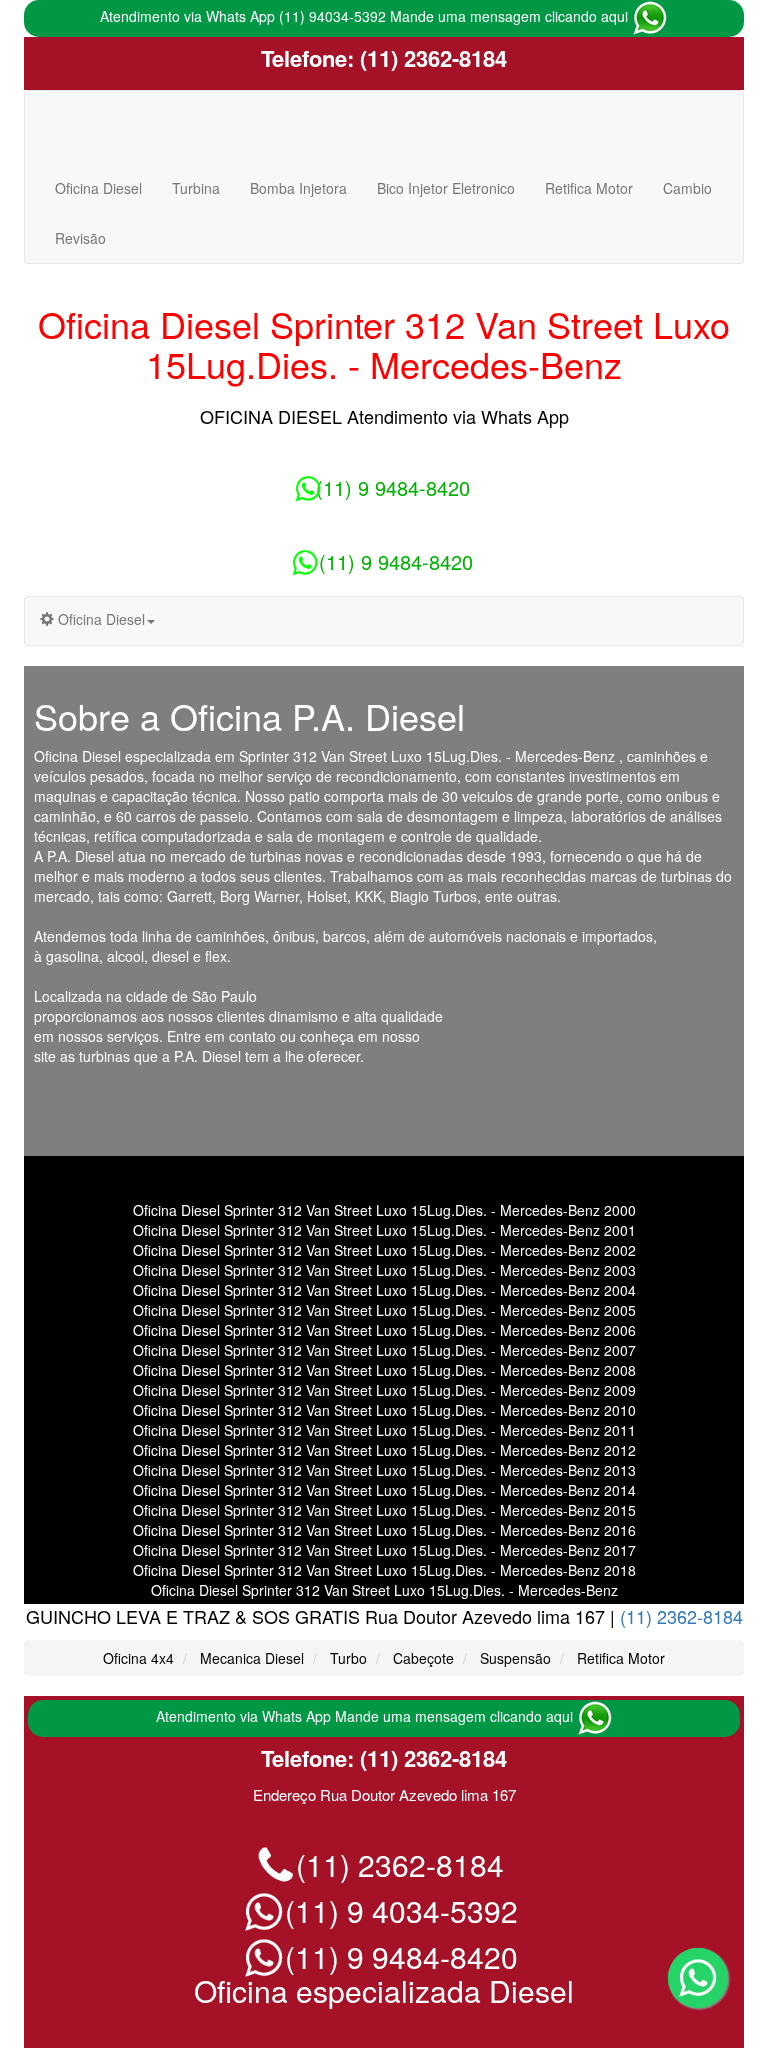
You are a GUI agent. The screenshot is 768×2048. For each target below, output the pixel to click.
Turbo (348, 1658)
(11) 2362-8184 (430, 58)
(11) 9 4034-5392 (397, 1910)
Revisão (80, 238)
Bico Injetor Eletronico (446, 188)
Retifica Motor (589, 188)
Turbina (196, 188)
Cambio (687, 188)
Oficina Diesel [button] (99, 619)
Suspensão (515, 1658)
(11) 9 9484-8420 (393, 487)
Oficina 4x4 (138, 1658)
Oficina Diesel (98, 188)
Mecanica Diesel (252, 1658)
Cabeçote (423, 1658)
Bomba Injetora (298, 188)
